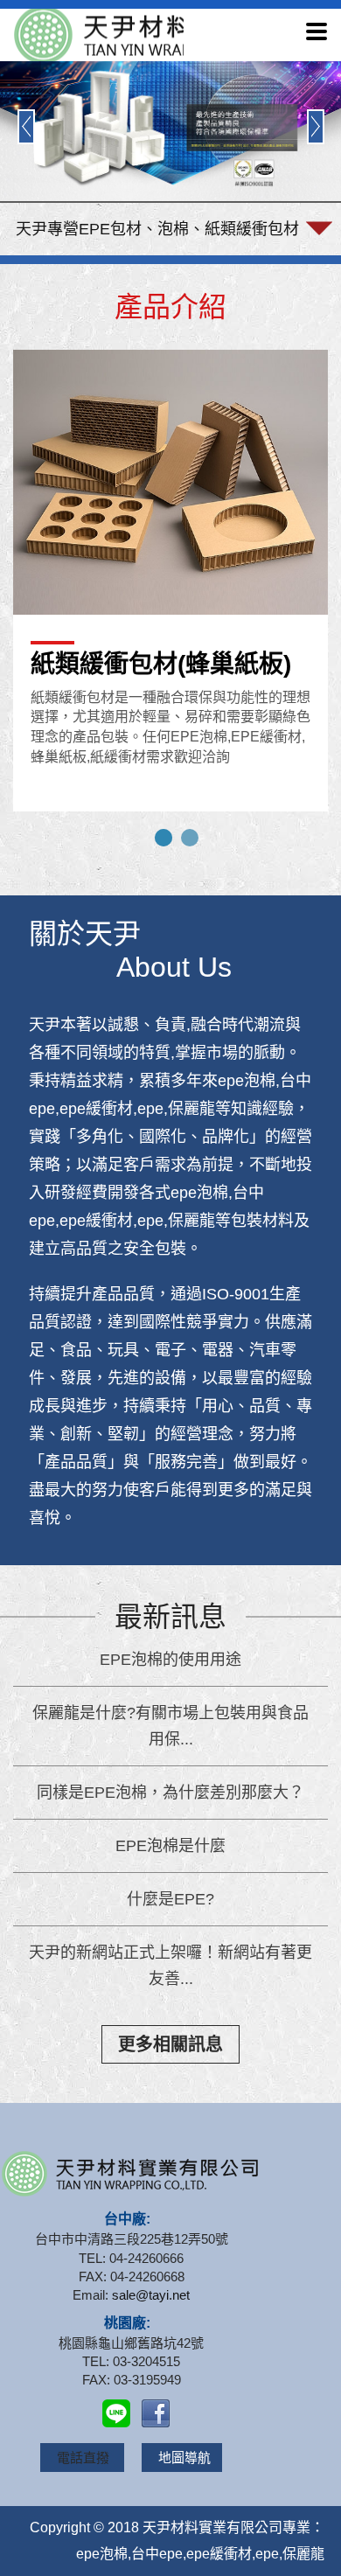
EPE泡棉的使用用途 (170, 1660)
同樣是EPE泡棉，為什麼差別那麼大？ (170, 1793)
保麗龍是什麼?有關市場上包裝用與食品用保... (170, 1726)
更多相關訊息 (170, 2044)
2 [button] (190, 838)
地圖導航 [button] (184, 2458)
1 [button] (164, 838)
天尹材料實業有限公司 (96, 35)
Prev (26, 127)
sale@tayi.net (151, 2295)
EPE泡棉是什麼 (170, 1846)
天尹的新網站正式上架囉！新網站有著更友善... (170, 1966)
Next (316, 127)
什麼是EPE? (170, 1899)
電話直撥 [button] (85, 2458)
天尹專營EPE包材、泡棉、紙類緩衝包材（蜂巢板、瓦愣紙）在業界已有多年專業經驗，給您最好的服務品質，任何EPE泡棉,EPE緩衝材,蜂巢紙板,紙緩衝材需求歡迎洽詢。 (158, 238)
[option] (170, 588)
